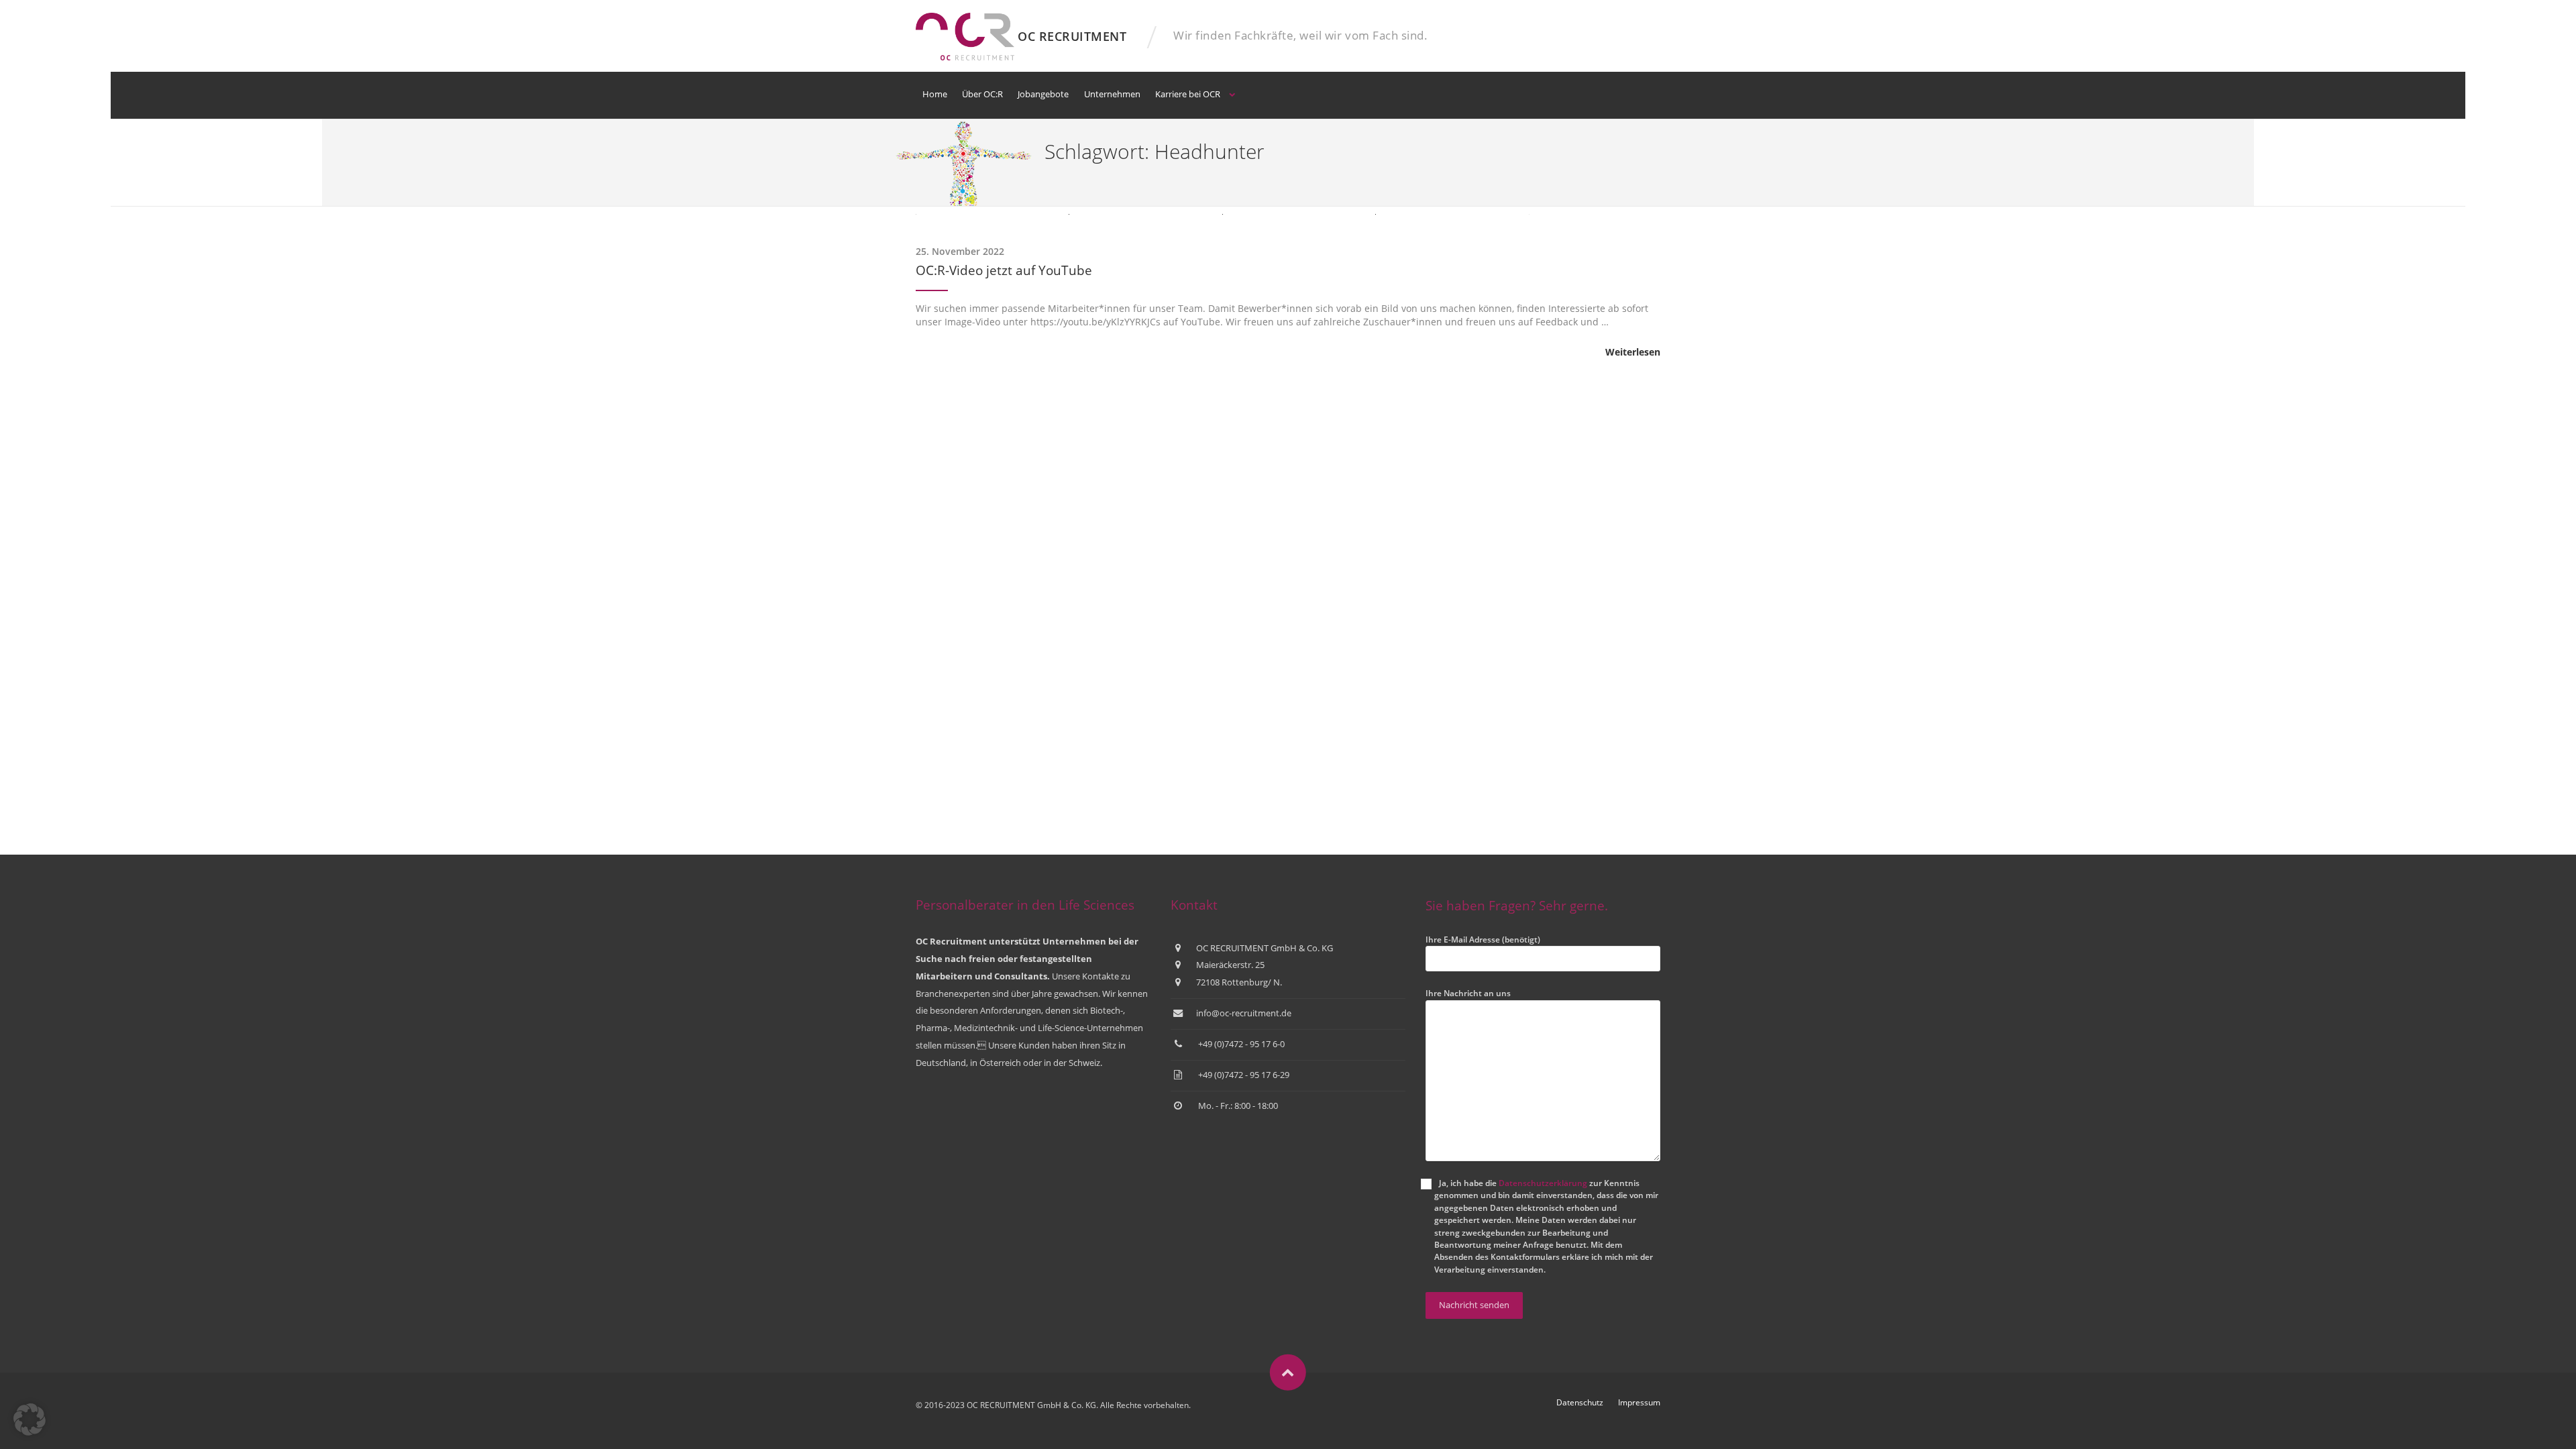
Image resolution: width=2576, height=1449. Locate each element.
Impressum (1639, 1402)
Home (935, 94)
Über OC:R (982, 94)
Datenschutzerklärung (1543, 1183)
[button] (30, 1419)
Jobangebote (1043, 94)
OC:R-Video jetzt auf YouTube (1004, 270)
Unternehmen (1112, 94)
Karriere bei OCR (1188, 94)
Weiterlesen (1633, 352)
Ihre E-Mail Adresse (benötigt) (1483, 940)
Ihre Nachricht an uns (1468, 993)
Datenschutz (1580, 1402)
